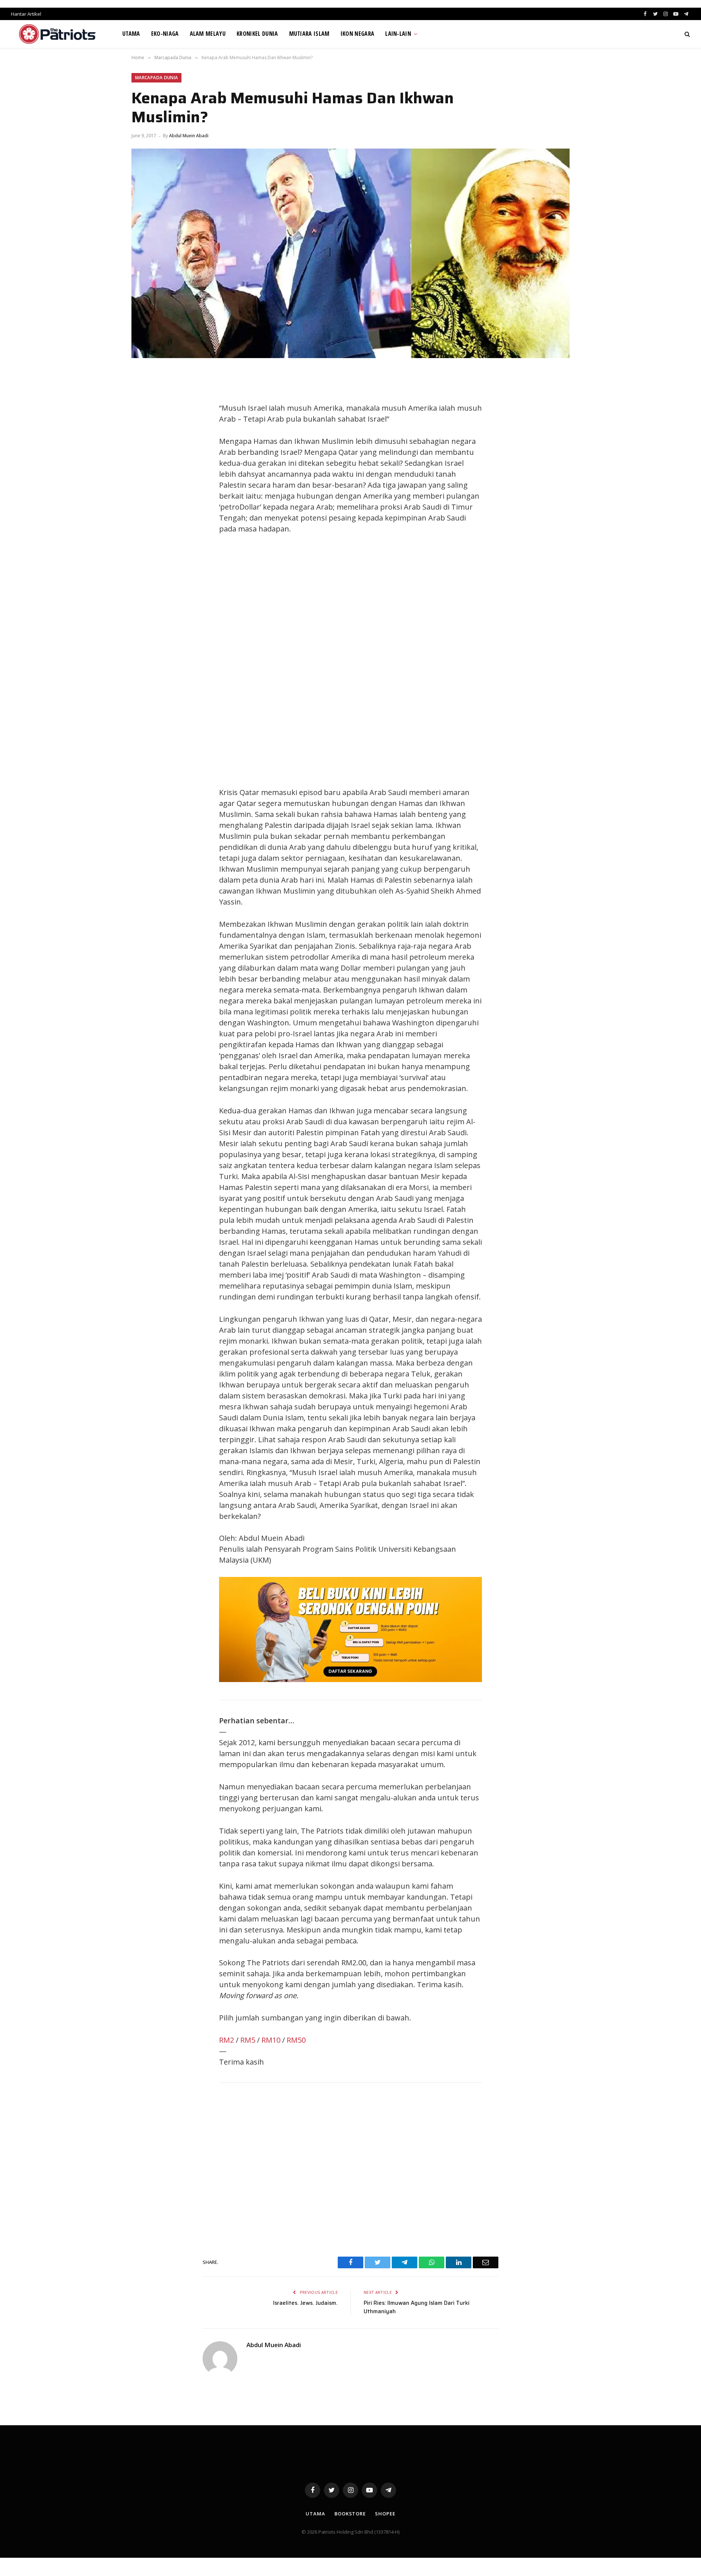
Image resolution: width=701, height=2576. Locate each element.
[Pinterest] (144, 443)
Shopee (385, 2514)
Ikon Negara (358, 34)
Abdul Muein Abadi (189, 136)
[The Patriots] (58, 34)
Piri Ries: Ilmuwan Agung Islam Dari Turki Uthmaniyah (417, 2307)
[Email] (144, 460)
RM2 (227, 2040)
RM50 (296, 2040)
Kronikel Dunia (257, 34)
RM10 (271, 2040)
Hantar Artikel (26, 14)
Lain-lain (398, 34)
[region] (420, 661)
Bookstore (350, 2514)
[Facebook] (144, 394)
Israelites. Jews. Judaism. (305, 2303)
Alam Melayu (208, 34)
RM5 (248, 2040)
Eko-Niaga (165, 34)
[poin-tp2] (350, 1679)
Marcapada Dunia (156, 78)
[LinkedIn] (144, 427)
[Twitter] (144, 410)
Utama (131, 34)
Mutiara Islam (309, 34)
